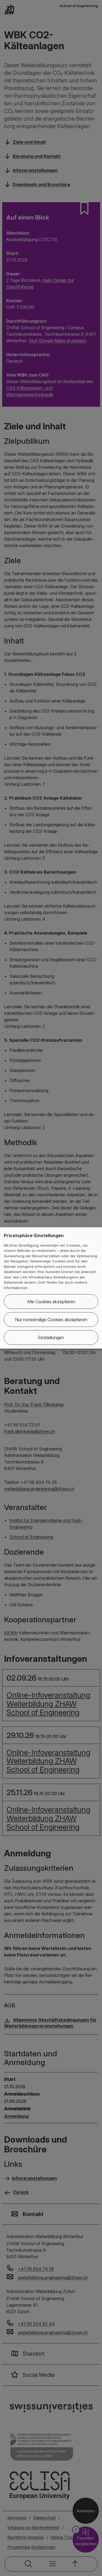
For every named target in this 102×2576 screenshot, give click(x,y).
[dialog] (51, 1288)
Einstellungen (51, 1338)
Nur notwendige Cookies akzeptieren (51, 1320)
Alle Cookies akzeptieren (51, 1302)
